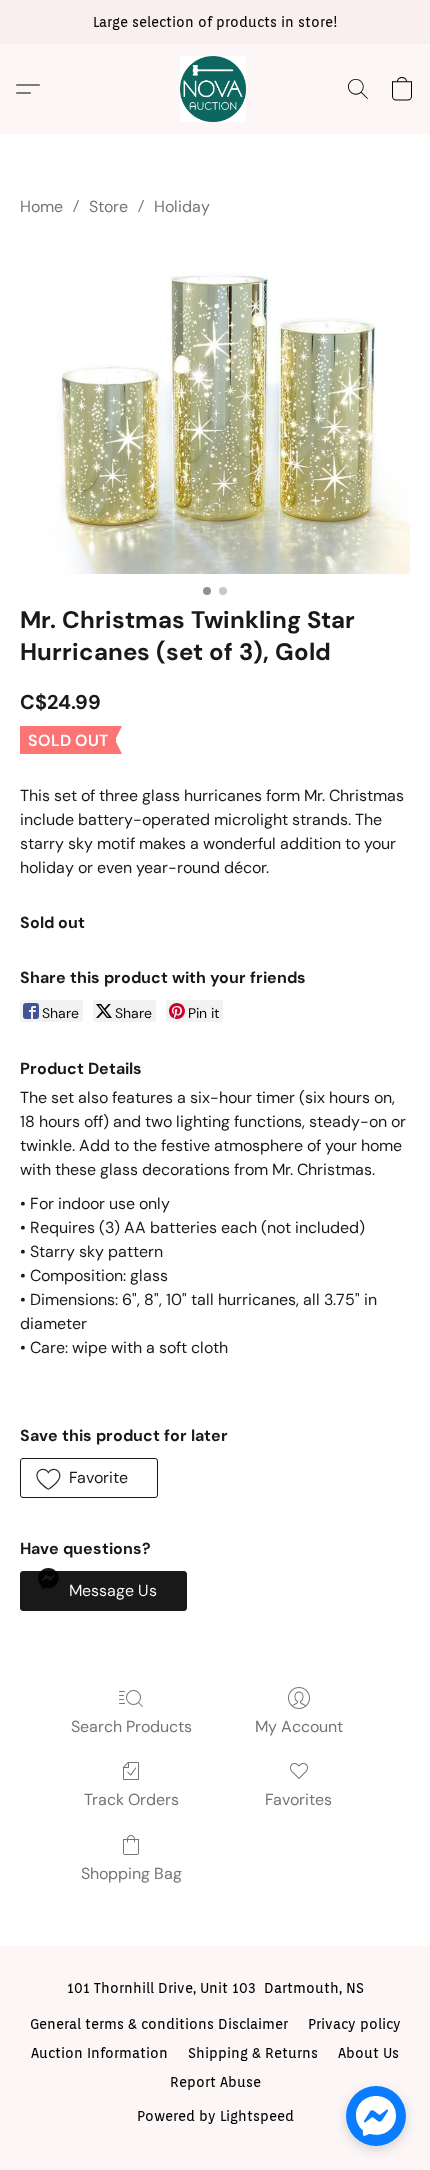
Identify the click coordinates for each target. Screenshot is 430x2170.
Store (108, 206)
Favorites (298, 1799)
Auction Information (99, 2053)
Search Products (131, 1726)
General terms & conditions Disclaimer (159, 2024)
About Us (368, 2053)
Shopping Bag (131, 1873)
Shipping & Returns (253, 2053)
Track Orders (131, 1799)
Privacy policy (354, 2024)
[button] (215, 89)
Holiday (182, 206)
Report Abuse (215, 2082)
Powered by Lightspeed (215, 2116)
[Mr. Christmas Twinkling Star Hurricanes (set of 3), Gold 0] (215, 407)
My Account (299, 1726)
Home (41, 206)
